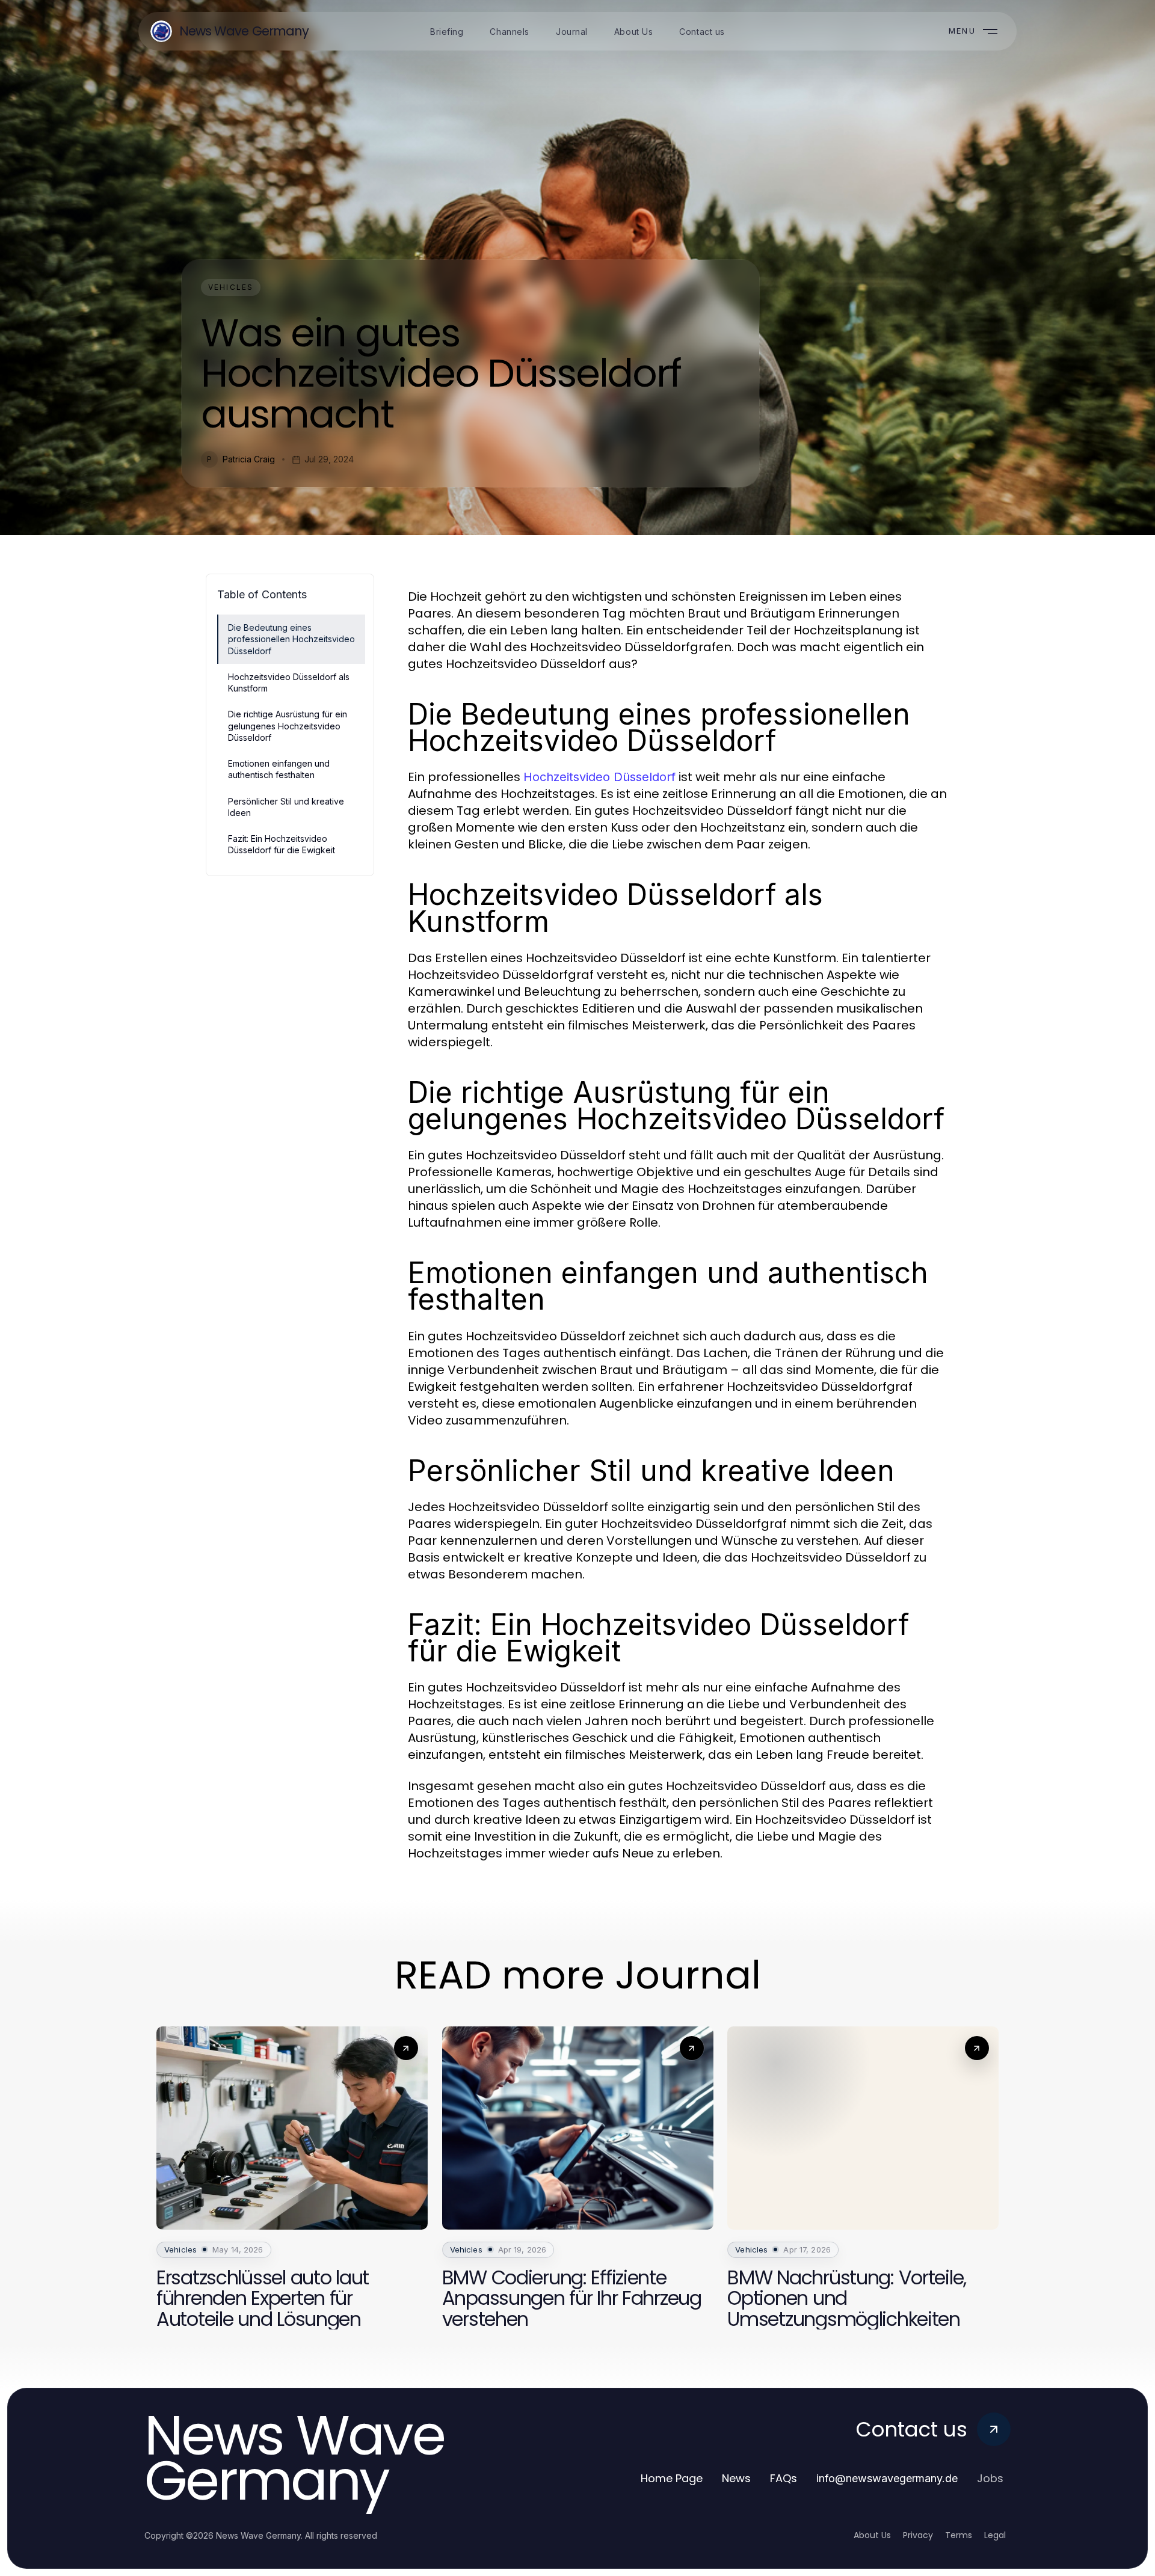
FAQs (784, 2478)
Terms (959, 2535)
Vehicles (231, 287)
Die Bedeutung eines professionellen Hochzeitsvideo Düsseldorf (291, 639)
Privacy (918, 2535)
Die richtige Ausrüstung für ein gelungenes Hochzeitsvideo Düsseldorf (288, 726)
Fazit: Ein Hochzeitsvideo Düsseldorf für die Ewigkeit (282, 844)
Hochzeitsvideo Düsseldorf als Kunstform (289, 682)
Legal (995, 2535)
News (736, 2478)
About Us (872, 2535)
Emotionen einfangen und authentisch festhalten (279, 769)
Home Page (672, 2478)
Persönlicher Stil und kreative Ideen (286, 807)
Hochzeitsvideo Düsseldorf (599, 777)
